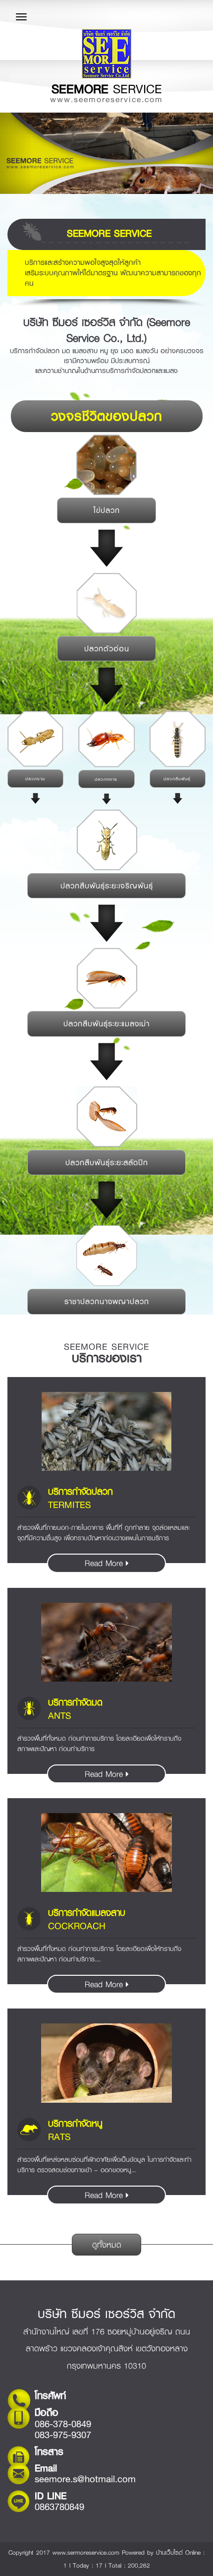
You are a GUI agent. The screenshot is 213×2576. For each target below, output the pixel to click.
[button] (16, 153)
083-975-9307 (63, 2435)
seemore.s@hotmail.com (85, 2479)
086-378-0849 (63, 2424)
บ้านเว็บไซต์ (169, 2552)
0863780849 (59, 2507)
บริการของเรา (107, 1358)
